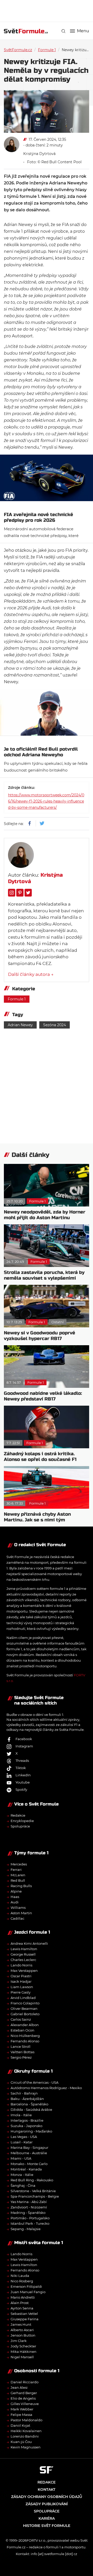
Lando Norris (21, 1965)
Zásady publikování (47, 2504)
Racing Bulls (21, 1886)
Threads (22, 1761)
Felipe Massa (21, 2415)
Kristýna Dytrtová (39, 154)
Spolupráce (20, 1826)
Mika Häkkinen (24, 2352)
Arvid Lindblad (23, 1998)
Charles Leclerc (23, 1960)
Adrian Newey (20, 1025)
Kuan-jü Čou (21, 2442)
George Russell (23, 1954)
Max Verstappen (24, 1971)
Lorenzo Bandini (25, 2436)
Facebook (24, 1739)
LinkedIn (23, 1775)
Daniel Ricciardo (25, 2382)
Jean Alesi (19, 2387)
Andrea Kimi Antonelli (29, 1943)
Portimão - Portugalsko (30, 2218)
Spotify (21, 1789)
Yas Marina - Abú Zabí (29, 2202)
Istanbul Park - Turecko (30, 2223)
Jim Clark (19, 2341)
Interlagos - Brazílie (27, 2120)
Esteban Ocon (22, 2030)
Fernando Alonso (25, 2041)
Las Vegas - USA (24, 2137)
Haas (15, 1897)
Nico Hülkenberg (25, 2036)
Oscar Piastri (21, 1976)
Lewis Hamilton (24, 1949)
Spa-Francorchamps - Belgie (35, 2196)
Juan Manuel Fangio (28, 2292)
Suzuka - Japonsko (26, 2126)
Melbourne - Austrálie (29, 2153)
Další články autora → (31, 974)
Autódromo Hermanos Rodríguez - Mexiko (46, 2088)
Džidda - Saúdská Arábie (31, 2110)
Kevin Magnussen (26, 2447)
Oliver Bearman (24, 2009)
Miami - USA (21, 2158)
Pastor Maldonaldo (26, 2420)
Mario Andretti (23, 2297)
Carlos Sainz (21, 2019)
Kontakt (47, 2489)
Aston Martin (21, 1913)
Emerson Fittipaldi (26, 2286)
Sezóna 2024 (55, 1025)
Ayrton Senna (22, 2308)
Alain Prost (20, 2303)
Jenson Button (23, 2335)
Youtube (23, 1782)
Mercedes (19, 1864)
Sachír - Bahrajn (24, 2093)
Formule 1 (47, 50)
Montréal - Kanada (26, 2169)
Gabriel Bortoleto (25, 2014)
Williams (18, 1908)
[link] (63, 31)
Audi (15, 1902)
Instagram (24, 1746)
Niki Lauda (20, 2276)
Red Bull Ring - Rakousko (32, 2180)
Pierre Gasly (21, 1992)
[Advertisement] (48, 10)
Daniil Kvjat (20, 2425)
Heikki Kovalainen (26, 2431)
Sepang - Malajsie (26, 2229)
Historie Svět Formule (47, 2526)
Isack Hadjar (21, 1981)
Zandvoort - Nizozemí (29, 2207)
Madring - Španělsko (28, 2213)
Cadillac (17, 1918)
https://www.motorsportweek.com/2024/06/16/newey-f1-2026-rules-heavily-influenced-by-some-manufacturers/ (46, 801)
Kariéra (47, 2518)
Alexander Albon (25, 2025)
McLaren (18, 1875)
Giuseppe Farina (25, 2319)
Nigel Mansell (22, 2357)
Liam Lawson (22, 1987)
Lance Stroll (21, 2046)
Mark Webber (22, 2409)
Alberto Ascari (22, 2330)
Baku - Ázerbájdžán (27, 2099)
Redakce (18, 1815)
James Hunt (21, 2324)
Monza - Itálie (22, 2175)
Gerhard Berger (24, 2393)
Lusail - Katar (22, 2142)
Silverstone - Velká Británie (33, 2191)
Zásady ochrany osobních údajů (47, 2497)
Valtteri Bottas (22, 2052)
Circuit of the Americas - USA (34, 2082)
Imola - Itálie (21, 2115)
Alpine (16, 1891)
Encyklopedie (22, 1821)
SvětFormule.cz (18, 50)
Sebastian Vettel (24, 2314)
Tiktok (21, 1768)
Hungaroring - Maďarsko (31, 2131)
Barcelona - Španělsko (29, 2104)
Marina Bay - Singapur (29, 2147)
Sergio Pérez (21, 2057)
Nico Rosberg (22, 2281)
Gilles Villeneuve (25, 2404)
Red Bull (18, 1880)
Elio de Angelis (23, 2398)
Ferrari (16, 1870)
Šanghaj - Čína (23, 2185)
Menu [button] (83, 31)
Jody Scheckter (23, 2346)
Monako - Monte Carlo (29, 2164)
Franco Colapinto (25, 2003)
